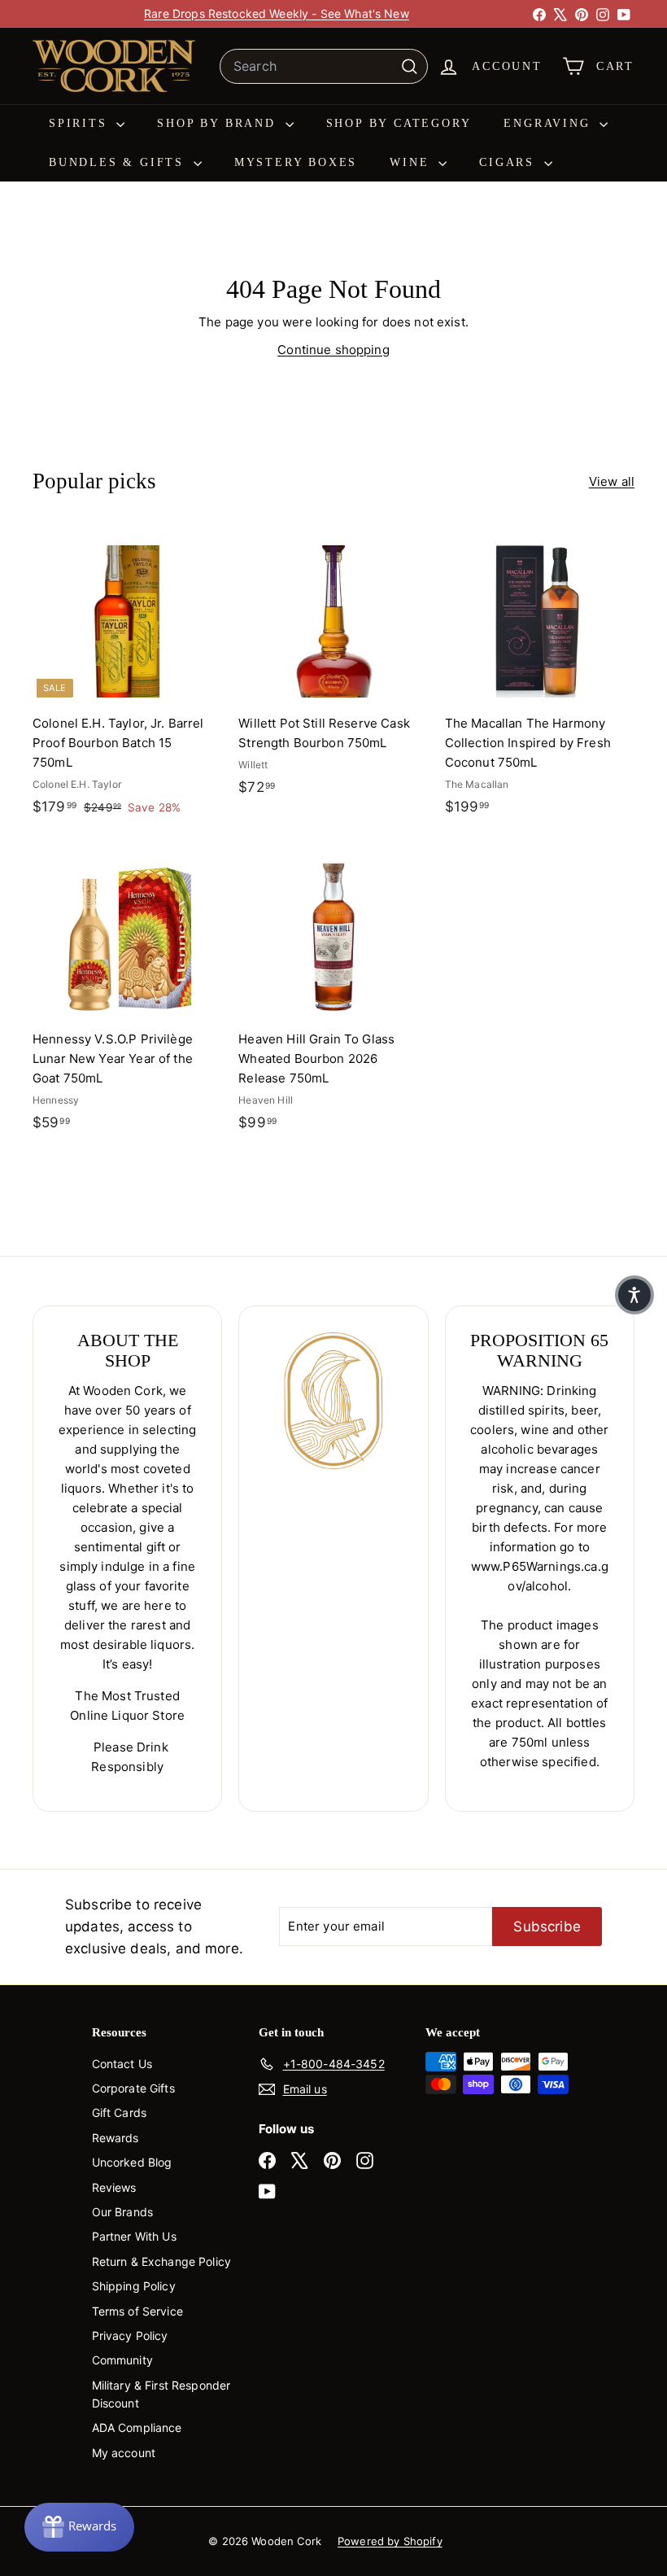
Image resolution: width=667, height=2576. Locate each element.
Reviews (114, 2187)
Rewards (116, 2138)
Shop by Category (399, 123)
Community (122, 2360)
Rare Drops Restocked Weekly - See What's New (277, 13)
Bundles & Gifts (119, 162)
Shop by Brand (219, 123)
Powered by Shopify (390, 2541)
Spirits (81, 123)
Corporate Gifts (133, 2088)
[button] (634, 1295)
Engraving (549, 123)
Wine (412, 162)
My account (124, 2453)
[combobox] (324, 67)
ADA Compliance (137, 2427)
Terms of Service (137, 2311)
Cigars (510, 162)
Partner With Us (134, 2236)
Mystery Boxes (296, 162)
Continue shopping (333, 350)
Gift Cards (120, 2112)
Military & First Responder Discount (161, 2394)
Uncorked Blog (132, 2162)
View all (612, 481)
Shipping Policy (134, 2286)
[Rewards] (79, 2527)
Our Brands (123, 2212)
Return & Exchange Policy (162, 2261)
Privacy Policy (130, 2335)
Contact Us (122, 2064)
